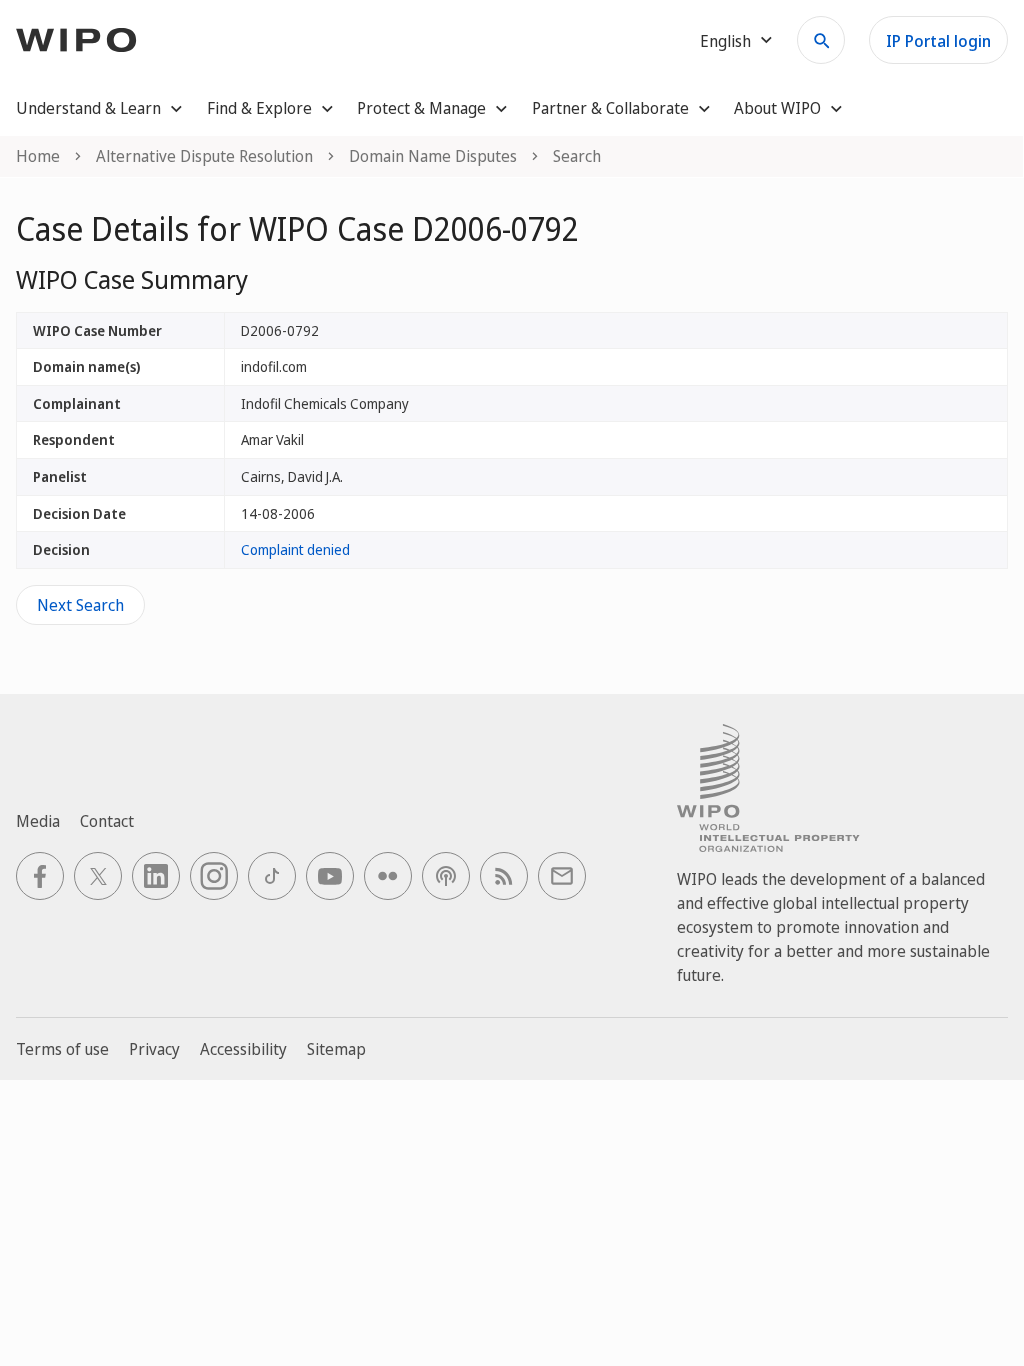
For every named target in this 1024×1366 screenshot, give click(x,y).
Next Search (80, 605)
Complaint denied (295, 549)
